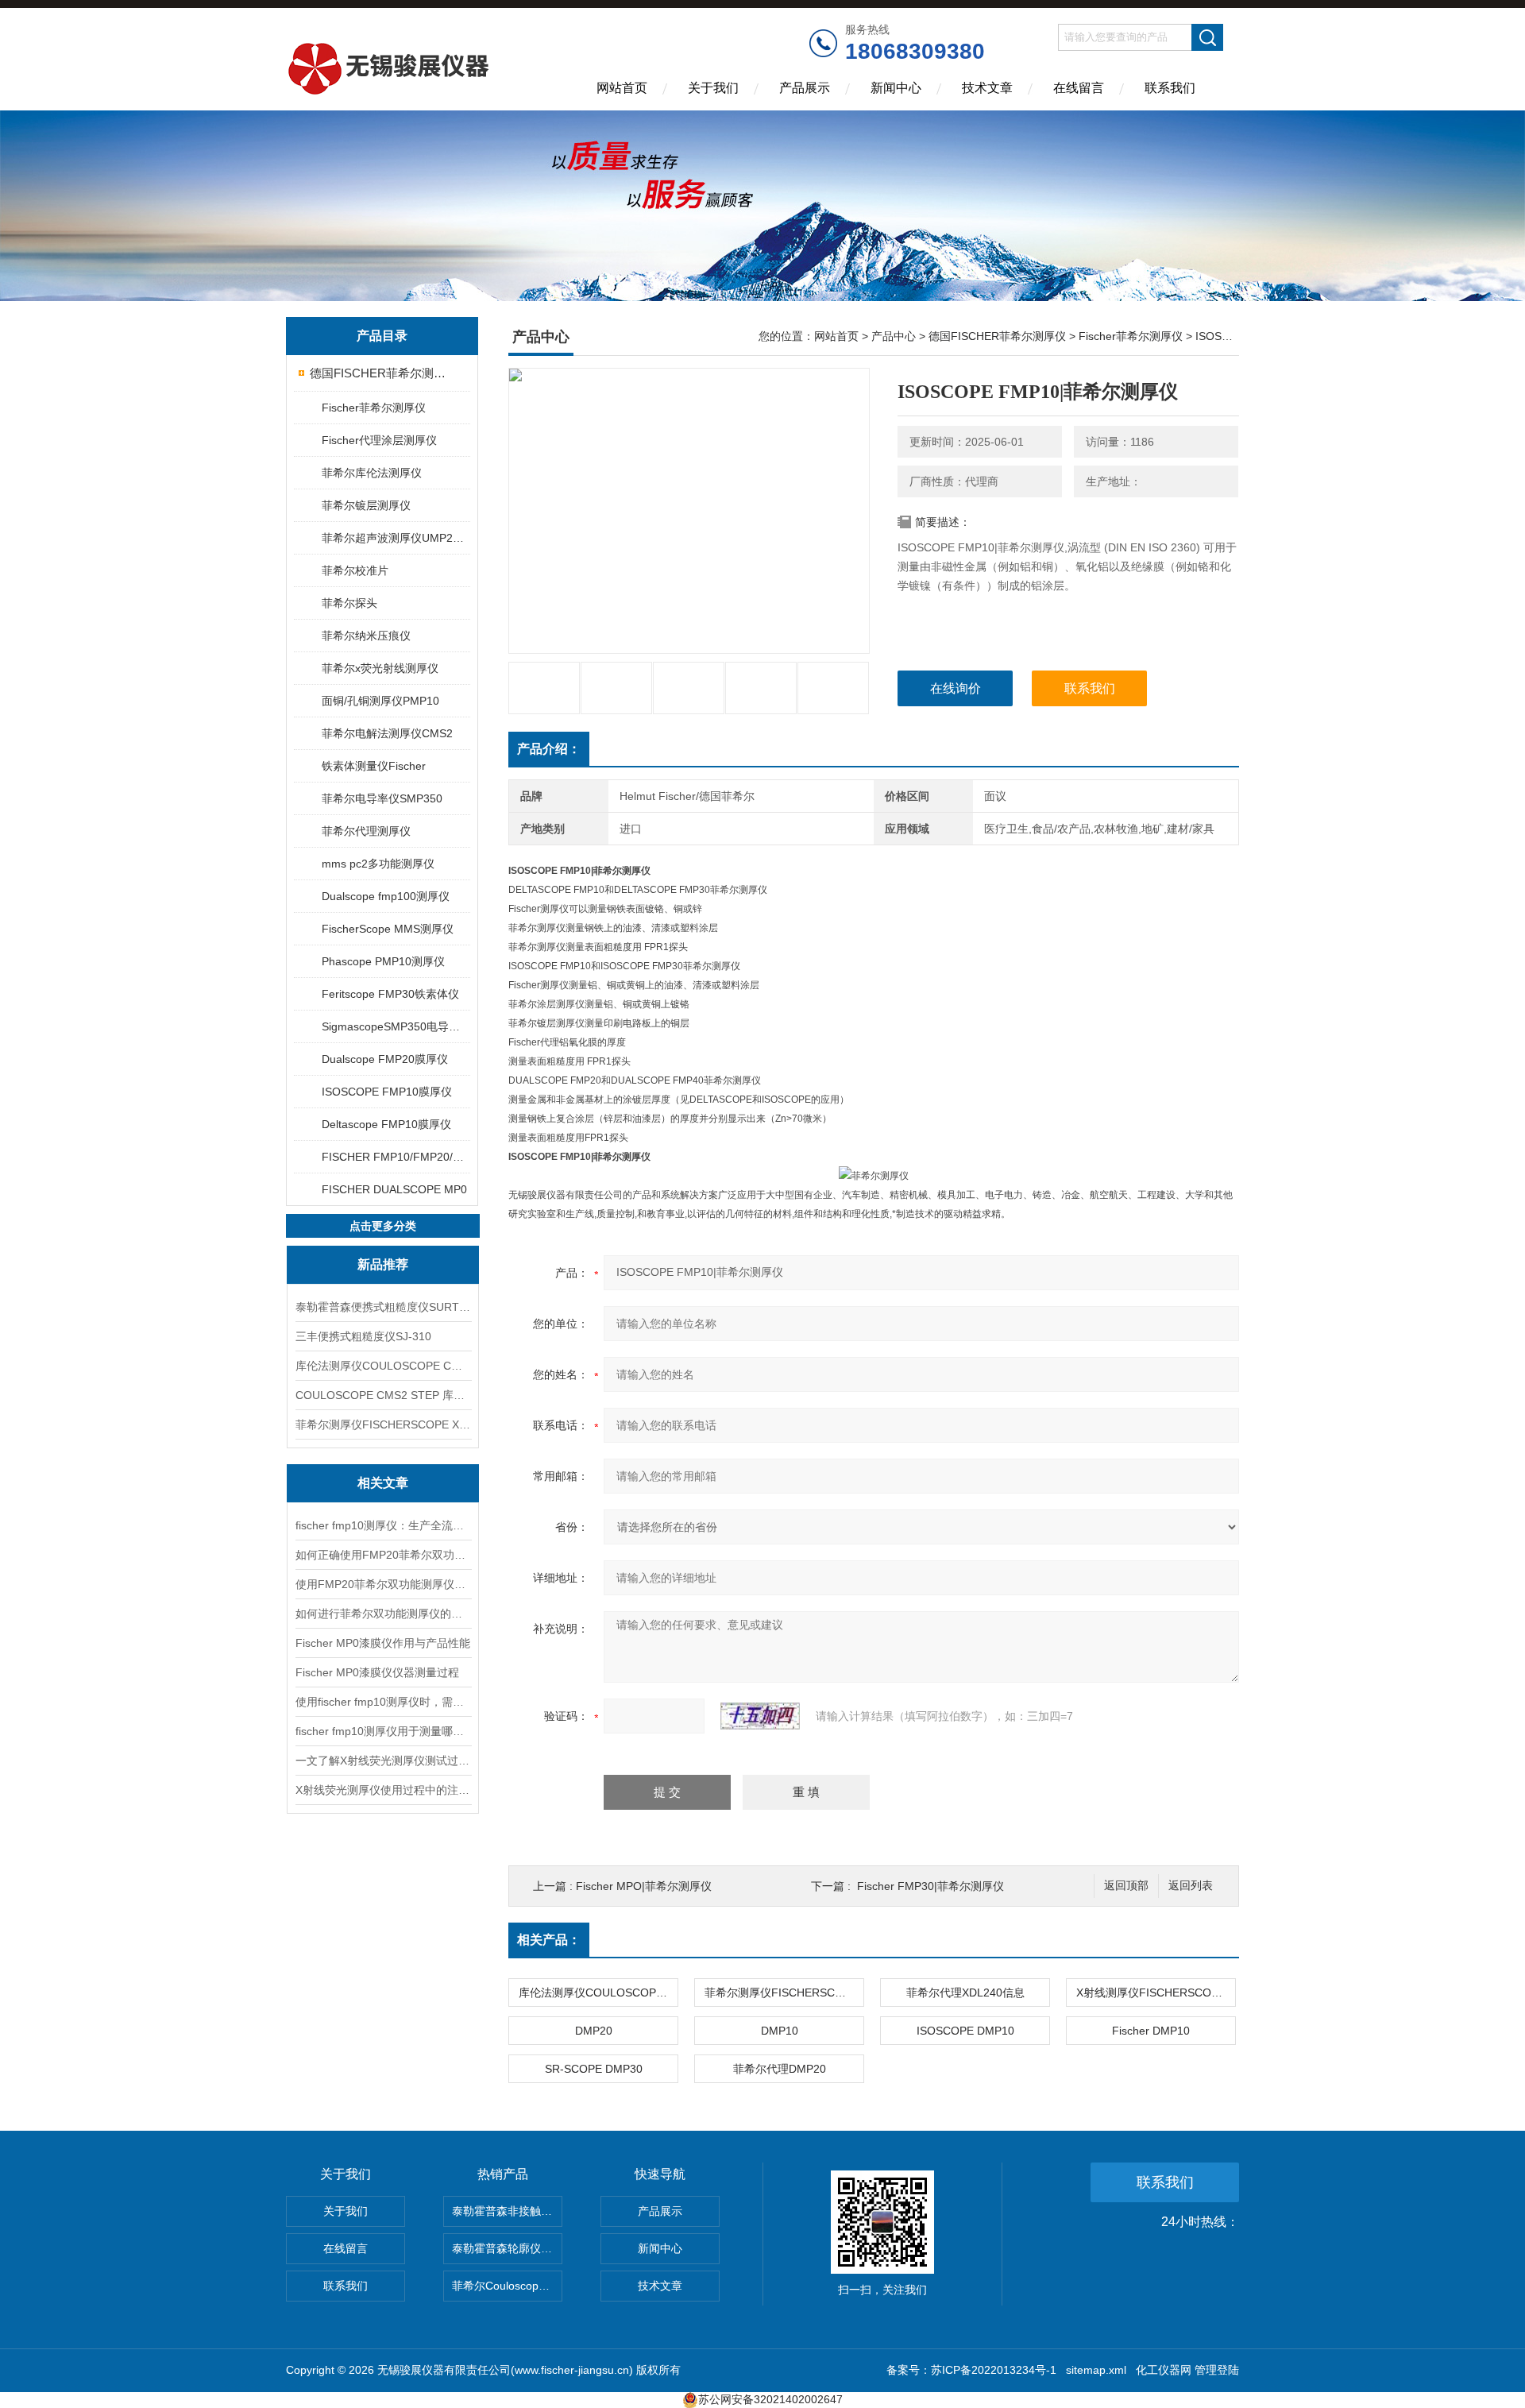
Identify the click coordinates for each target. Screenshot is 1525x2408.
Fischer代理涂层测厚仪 (379, 440)
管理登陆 (1217, 2370)
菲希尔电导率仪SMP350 (382, 798)
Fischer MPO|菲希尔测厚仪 (644, 1886)
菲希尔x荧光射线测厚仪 (380, 668)
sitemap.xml (1096, 2370)
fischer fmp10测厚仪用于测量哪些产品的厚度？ (383, 1731)
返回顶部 (1126, 1886)
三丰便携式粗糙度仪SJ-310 (363, 1336)
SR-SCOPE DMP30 (594, 2069)
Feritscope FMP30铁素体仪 (390, 994)
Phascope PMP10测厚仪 (383, 961)
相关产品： (549, 1940)
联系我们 (1170, 88)
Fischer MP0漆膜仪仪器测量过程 (377, 1672)
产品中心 (894, 336)
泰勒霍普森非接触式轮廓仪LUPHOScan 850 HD (507, 2211)
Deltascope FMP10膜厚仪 (386, 1124)
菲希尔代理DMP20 (780, 2069)
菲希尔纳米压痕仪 (366, 636)
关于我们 (713, 88)
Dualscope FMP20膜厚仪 (385, 1059)
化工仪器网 (1164, 2370)
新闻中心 (896, 88)
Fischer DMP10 (1151, 2031)
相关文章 (383, 1483)
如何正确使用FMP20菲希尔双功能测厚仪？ (383, 1555)
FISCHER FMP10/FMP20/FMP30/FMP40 (395, 1157)
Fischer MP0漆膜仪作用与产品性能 (383, 1643)
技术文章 (987, 88)
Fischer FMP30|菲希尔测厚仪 (930, 1886)
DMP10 (780, 2031)
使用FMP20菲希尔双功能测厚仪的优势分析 (383, 1584)
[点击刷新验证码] (760, 1716)
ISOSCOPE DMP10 (965, 2031)
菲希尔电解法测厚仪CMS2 (387, 733)
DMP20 (594, 2031)
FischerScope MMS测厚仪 (388, 929)
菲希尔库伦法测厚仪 (372, 473)
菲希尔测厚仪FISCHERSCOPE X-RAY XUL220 (383, 1424)
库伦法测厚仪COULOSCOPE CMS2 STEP (383, 1366)
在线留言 (1079, 88)
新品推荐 (383, 1264)
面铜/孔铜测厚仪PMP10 (380, 701)
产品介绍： (549, 749)
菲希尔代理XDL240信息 (965, 1992)
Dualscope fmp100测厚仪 (386, 896)
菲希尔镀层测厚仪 (366, 505)
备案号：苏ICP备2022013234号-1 (971, 2370)
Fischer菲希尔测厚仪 (374, 408)
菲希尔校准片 (355, 570)
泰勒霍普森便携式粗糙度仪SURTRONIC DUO (383, 1307)
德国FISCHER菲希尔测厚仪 (383, 373)
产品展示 (805, 88)
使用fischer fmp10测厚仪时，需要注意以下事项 (383, 1702)
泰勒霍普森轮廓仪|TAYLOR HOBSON (507, 2248)
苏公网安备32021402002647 (770, 2399)
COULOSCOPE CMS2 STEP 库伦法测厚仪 (383, 1395)
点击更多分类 (383, 1226)
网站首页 (622, 88)
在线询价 (956, 688)
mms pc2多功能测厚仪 (378, 864)
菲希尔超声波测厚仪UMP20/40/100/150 (395, 538)
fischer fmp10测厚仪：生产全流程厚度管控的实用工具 (383, 1525)
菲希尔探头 (349, 603)
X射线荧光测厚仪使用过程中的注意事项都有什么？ (383, 1790)
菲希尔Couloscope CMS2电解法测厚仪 (507, 2286)
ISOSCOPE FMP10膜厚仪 (387, 1092)
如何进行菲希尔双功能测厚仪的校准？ (383, 1614)
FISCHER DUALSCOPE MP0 (394, 1189)
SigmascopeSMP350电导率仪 (395, 1026)
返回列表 (1191, 1886)
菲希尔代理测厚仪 (366, 831)
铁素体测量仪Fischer (374, 766)
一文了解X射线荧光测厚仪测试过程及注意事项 (383, 1761)
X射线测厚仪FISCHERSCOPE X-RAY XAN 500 (1156, 1992)
